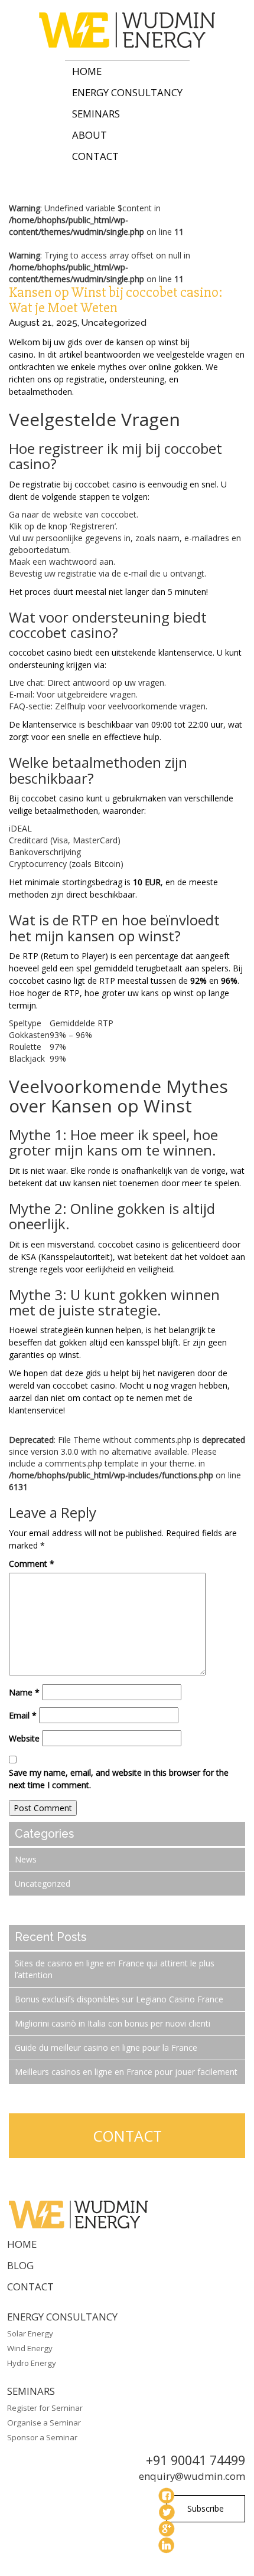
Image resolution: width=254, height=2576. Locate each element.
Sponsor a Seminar (42, 2437)
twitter (167, 2512)
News (26, 1859)
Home (87, 71)
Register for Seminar (45, 2408)
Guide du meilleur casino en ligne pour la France (106, 2048)
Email (23, 1715)
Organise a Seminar (44, 2423)
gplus (167, 2529)
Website (24, 1738)
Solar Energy (30, 2333)
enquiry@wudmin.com (192, 2476)
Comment (32, 1564)
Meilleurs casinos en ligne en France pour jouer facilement (126, 2072)
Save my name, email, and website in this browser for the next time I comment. (119, 1779)
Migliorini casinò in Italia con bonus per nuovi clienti (113, 2023)
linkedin (167, 2545)
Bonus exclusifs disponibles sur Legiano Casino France (119, 1999)
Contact (95, 156)
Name (24, 1692)
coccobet (210, 342)
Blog (20, 2265)
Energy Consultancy (127, 92)
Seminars (96, 114)
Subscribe (206, 2508)
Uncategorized (114, 323)
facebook (167, 2496)
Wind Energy (30, 2348)
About (89, 135)
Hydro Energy (32, 2363)
